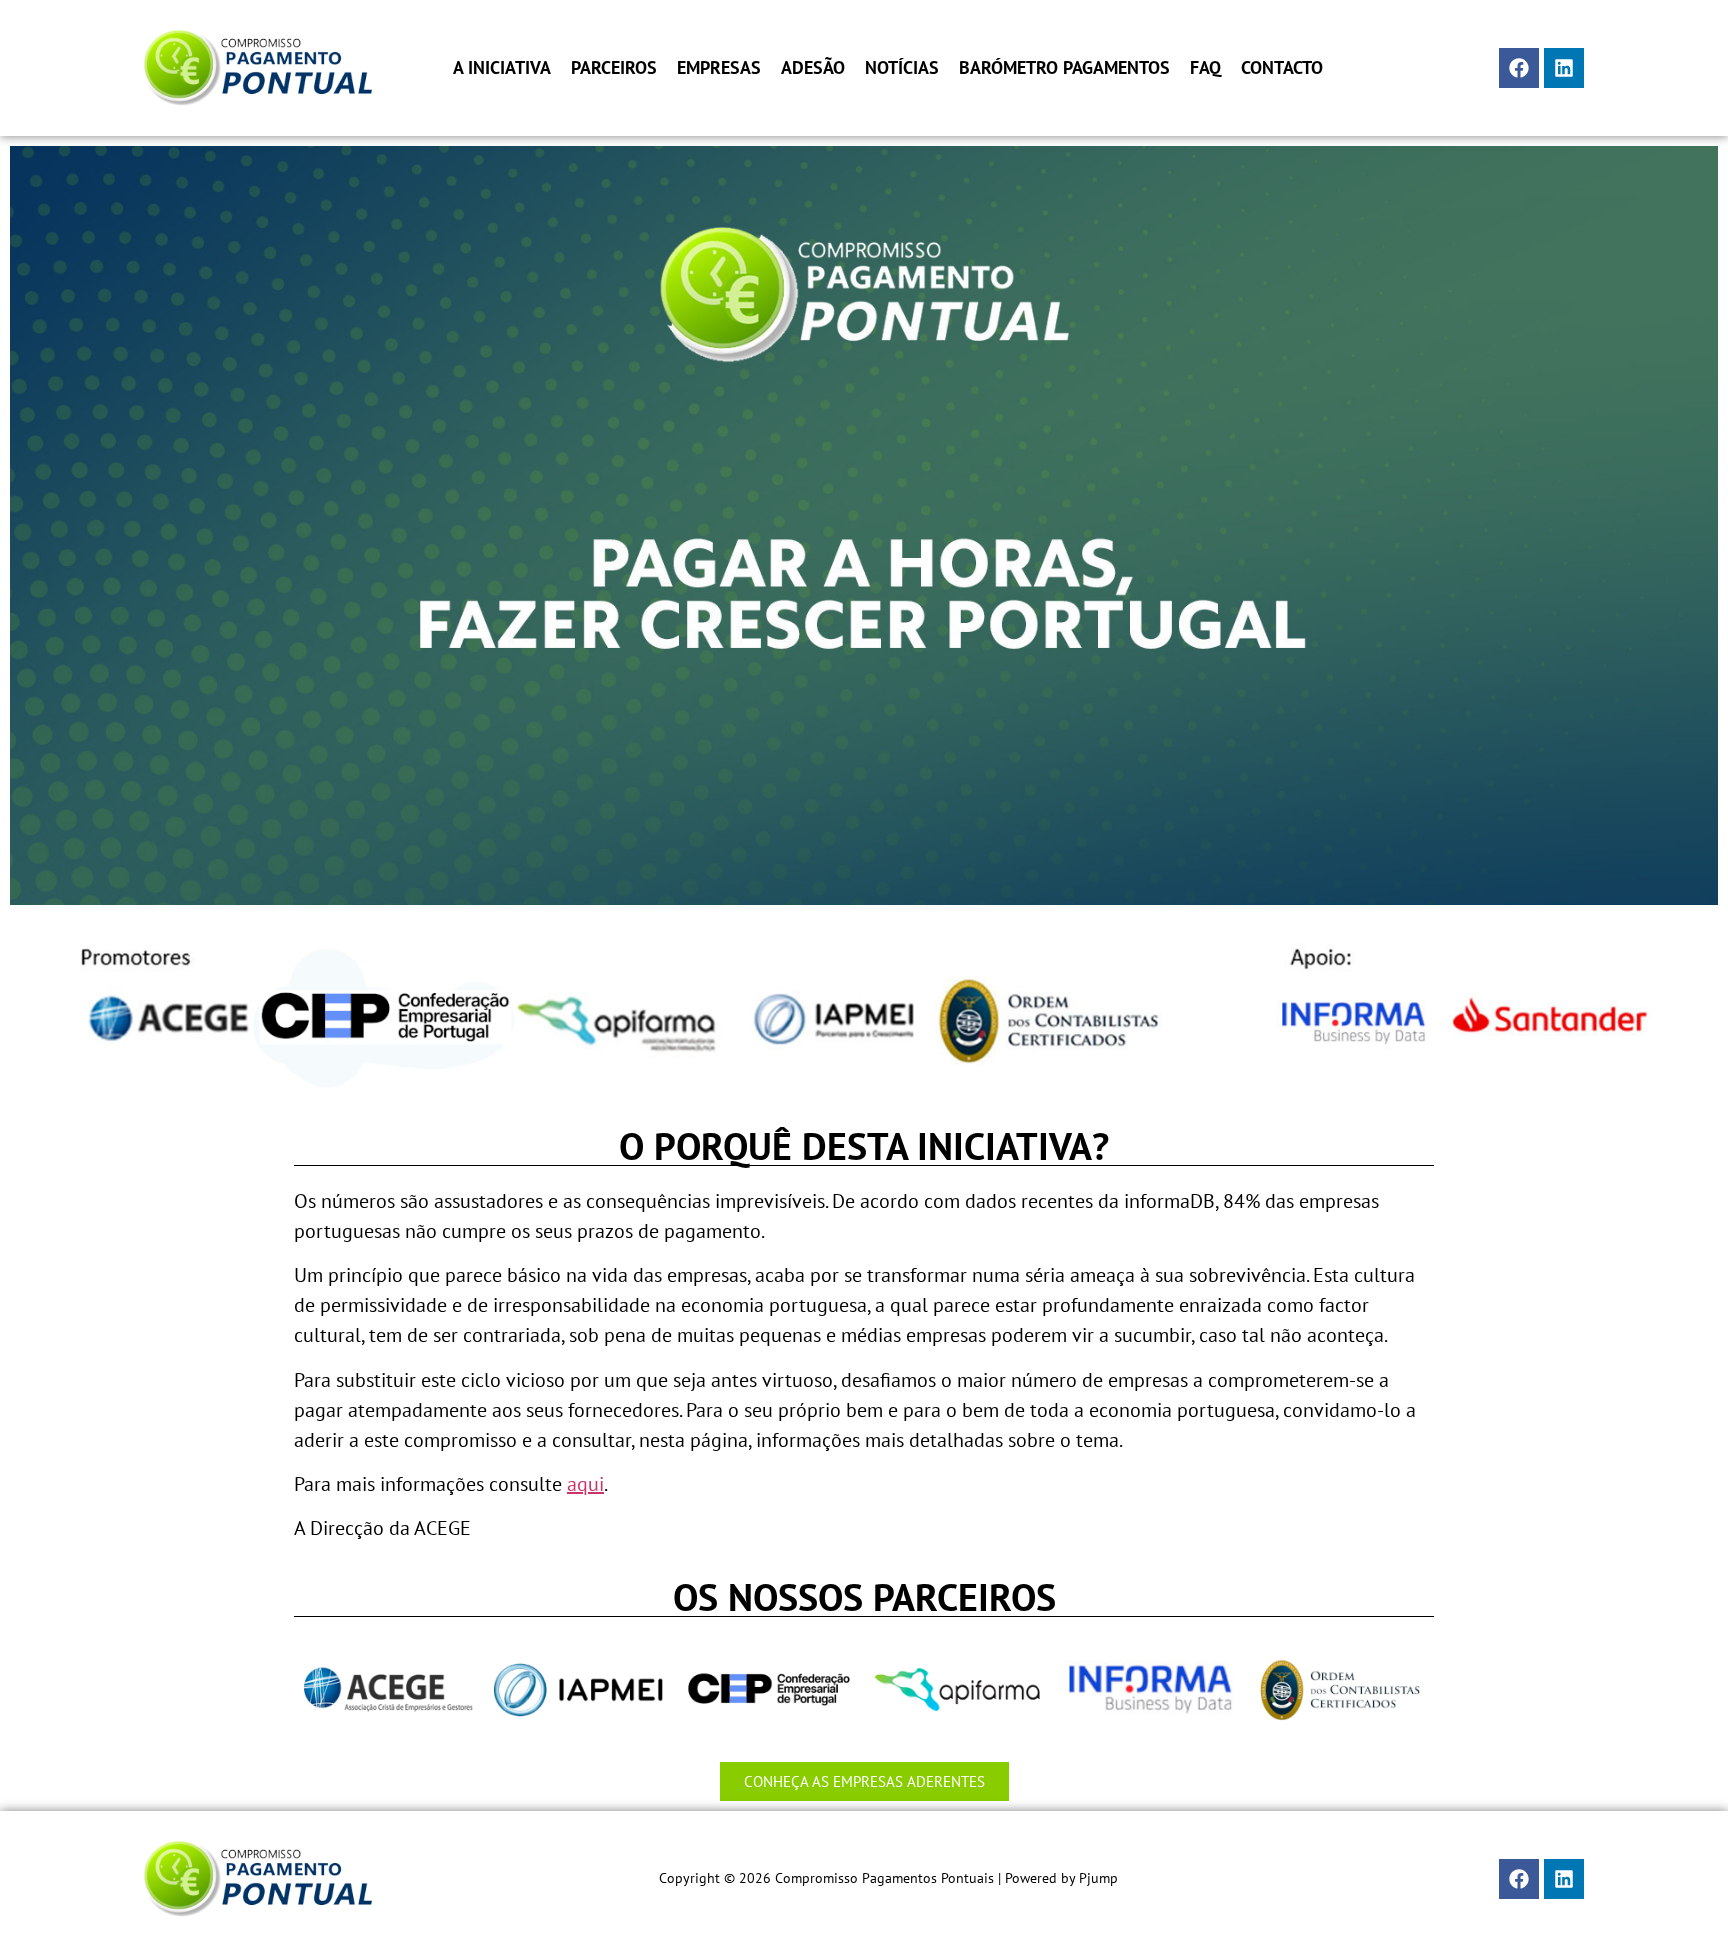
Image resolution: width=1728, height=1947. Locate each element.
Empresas (719, 68)
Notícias (902, 68)
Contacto (1282, 68)
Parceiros (614, 68)
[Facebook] (1519, 68)
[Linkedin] (1564, 68)
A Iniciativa (502, 68)
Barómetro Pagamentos (1064, 68)
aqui (585, 1484)
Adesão (813, 68)
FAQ (1205, 68)
